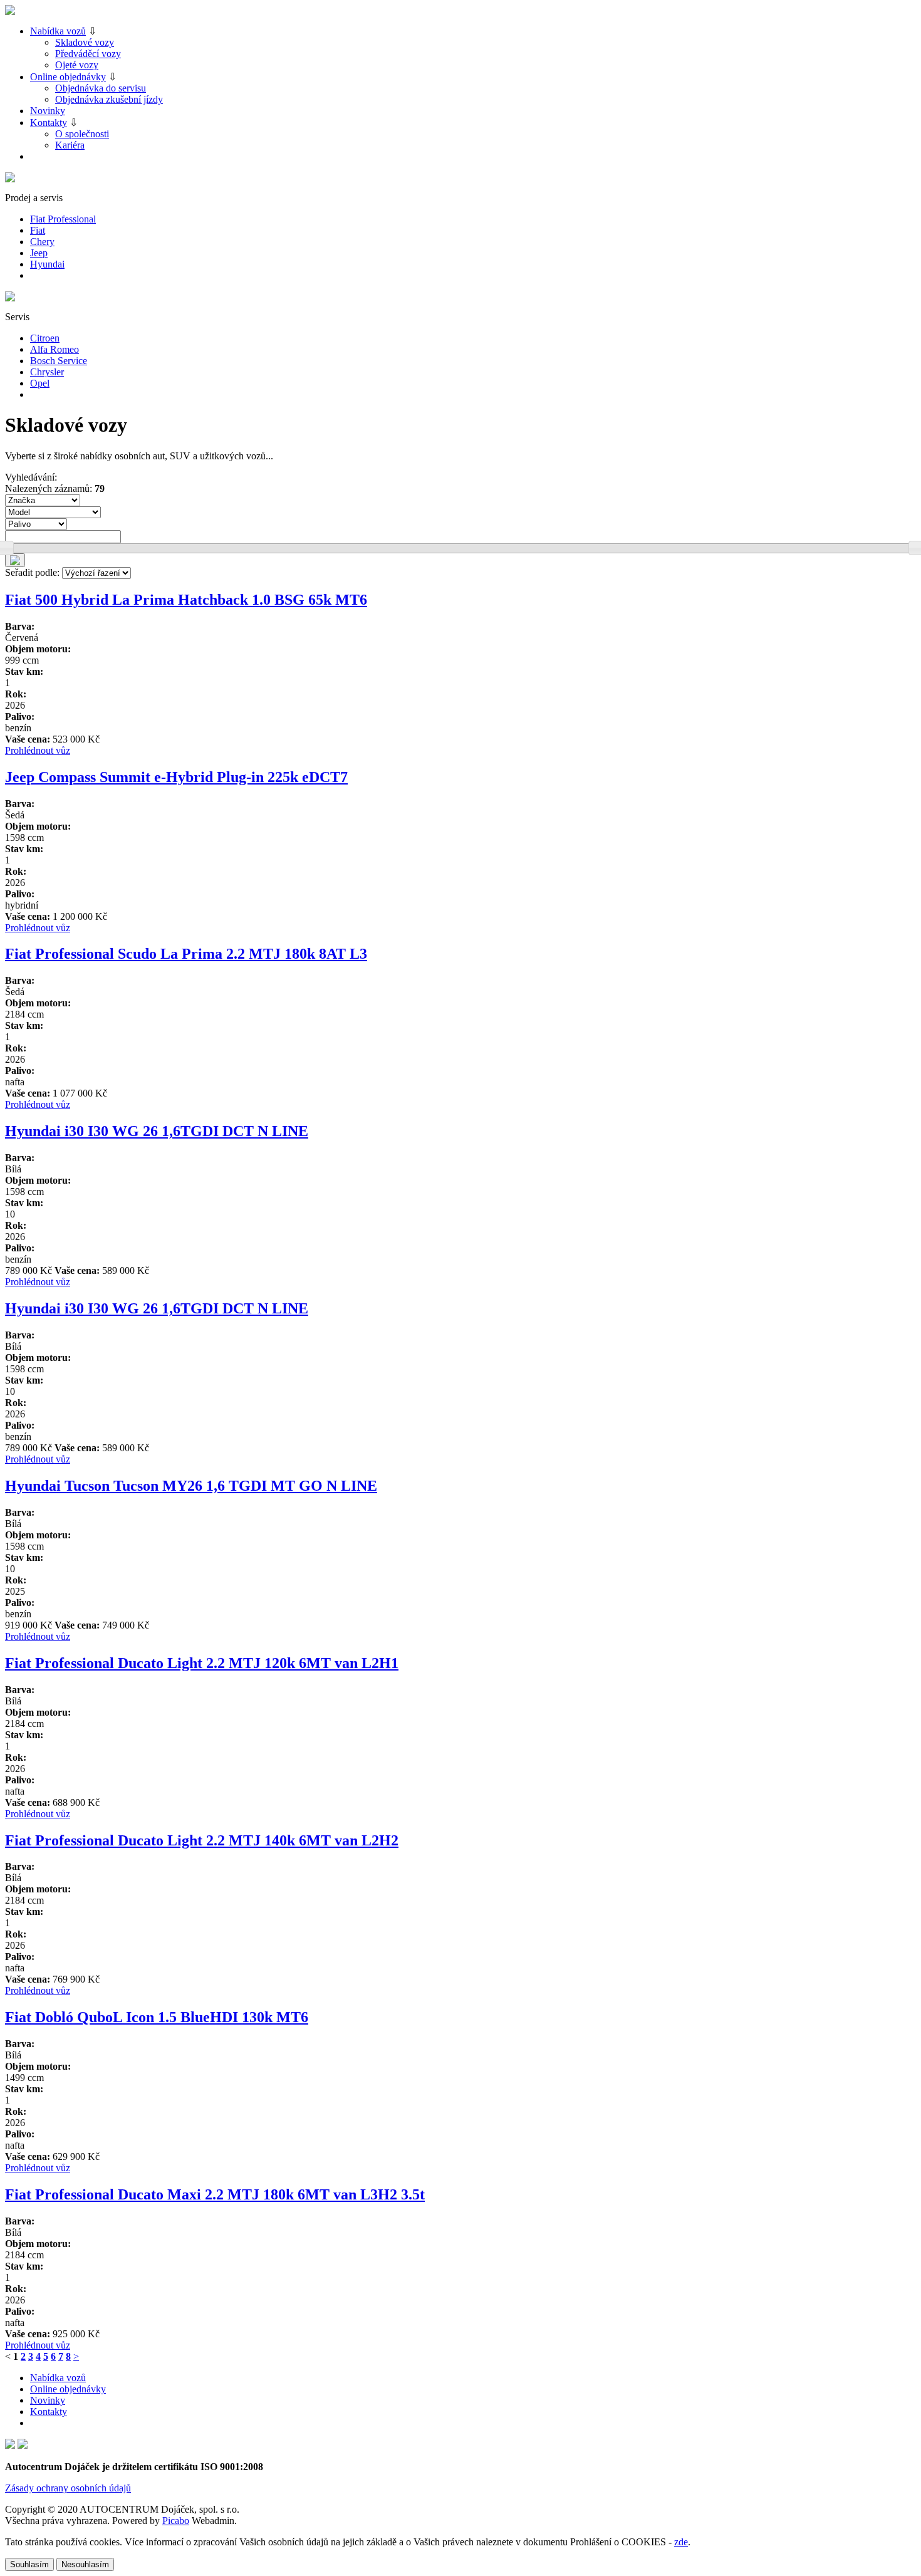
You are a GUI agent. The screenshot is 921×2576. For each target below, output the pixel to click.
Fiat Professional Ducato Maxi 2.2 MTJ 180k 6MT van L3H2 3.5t (215, 2194)
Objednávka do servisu (101, 88)
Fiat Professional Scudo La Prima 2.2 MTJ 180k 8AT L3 (186, 954)
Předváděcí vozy (88, 54)
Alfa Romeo (55, 349)
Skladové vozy (85, 42)
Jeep (39, 253)
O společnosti (82, 134)
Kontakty (49, 123)
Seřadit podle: (32, 572)
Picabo (176, 2521)
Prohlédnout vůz (38, 750)
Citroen (45, 338)
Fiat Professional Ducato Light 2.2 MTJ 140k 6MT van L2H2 (202, 1840)
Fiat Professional (63, 219)
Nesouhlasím (85, 2564)
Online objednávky (68, 77)
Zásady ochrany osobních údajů (68, 2488)
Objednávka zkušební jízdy (109, 99)
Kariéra (70, 145)
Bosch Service (59, 361)
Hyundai (47, 264)
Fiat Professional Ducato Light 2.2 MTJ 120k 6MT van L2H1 (202, 1663)
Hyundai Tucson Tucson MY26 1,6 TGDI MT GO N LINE (191, 1486)
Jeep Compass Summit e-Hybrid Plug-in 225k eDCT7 (176, 777)
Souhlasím (29, 2564)
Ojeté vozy (77, 65)
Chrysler (47, 372)
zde (681, 2542)
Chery (42, 242)
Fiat (38, 230)
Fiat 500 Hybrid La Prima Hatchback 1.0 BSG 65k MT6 (186, 600)
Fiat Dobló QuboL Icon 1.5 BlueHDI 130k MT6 (157, 2017)
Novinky (48, 111)
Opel (40, 383)
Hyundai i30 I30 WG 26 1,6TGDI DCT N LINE (157, 1131)
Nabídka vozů (58, 31)
